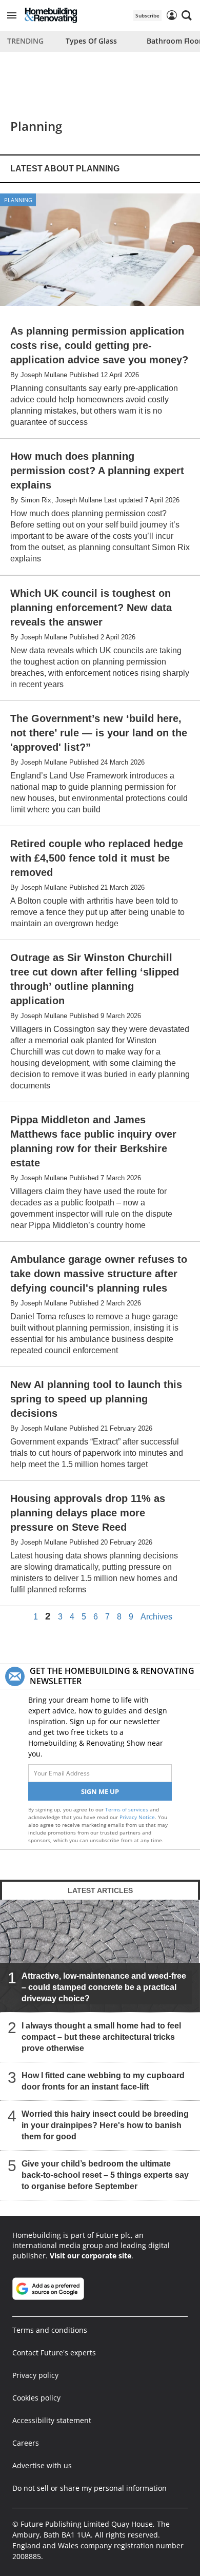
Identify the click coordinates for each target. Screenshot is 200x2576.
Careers (26, 2443)
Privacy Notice (137, 1817)
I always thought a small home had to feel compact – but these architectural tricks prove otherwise (101, 2037)
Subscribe (147, 15)
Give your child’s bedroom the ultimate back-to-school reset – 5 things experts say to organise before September (105, 2175)
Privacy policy (35, 2375)
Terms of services (127, 1809)
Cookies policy (36, 2398)
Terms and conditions (50, 2330)
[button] (12, 15)
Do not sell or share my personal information (89, 2488)
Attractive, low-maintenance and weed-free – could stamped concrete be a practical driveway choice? (104, 1987)
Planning (18, 200)
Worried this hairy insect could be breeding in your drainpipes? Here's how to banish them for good (105, 2125)
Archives (156, 1617)
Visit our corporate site (91, 2256)
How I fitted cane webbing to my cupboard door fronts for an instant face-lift (103, 2081)
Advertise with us (42, 2465)
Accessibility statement (52, 2420)
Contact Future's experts (54, 2353)
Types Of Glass (91, 41)
